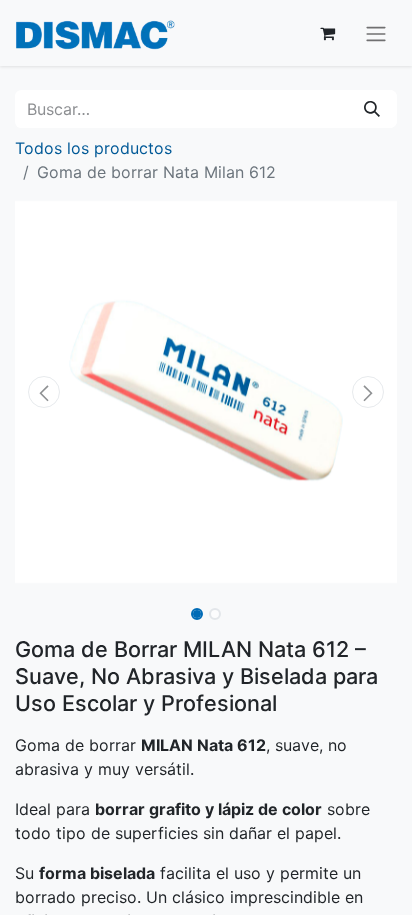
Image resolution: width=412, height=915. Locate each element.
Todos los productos (93, 148)
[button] (43, 392)
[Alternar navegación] (376, 33)
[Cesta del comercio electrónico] (327, 33)
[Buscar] (372, 109)
